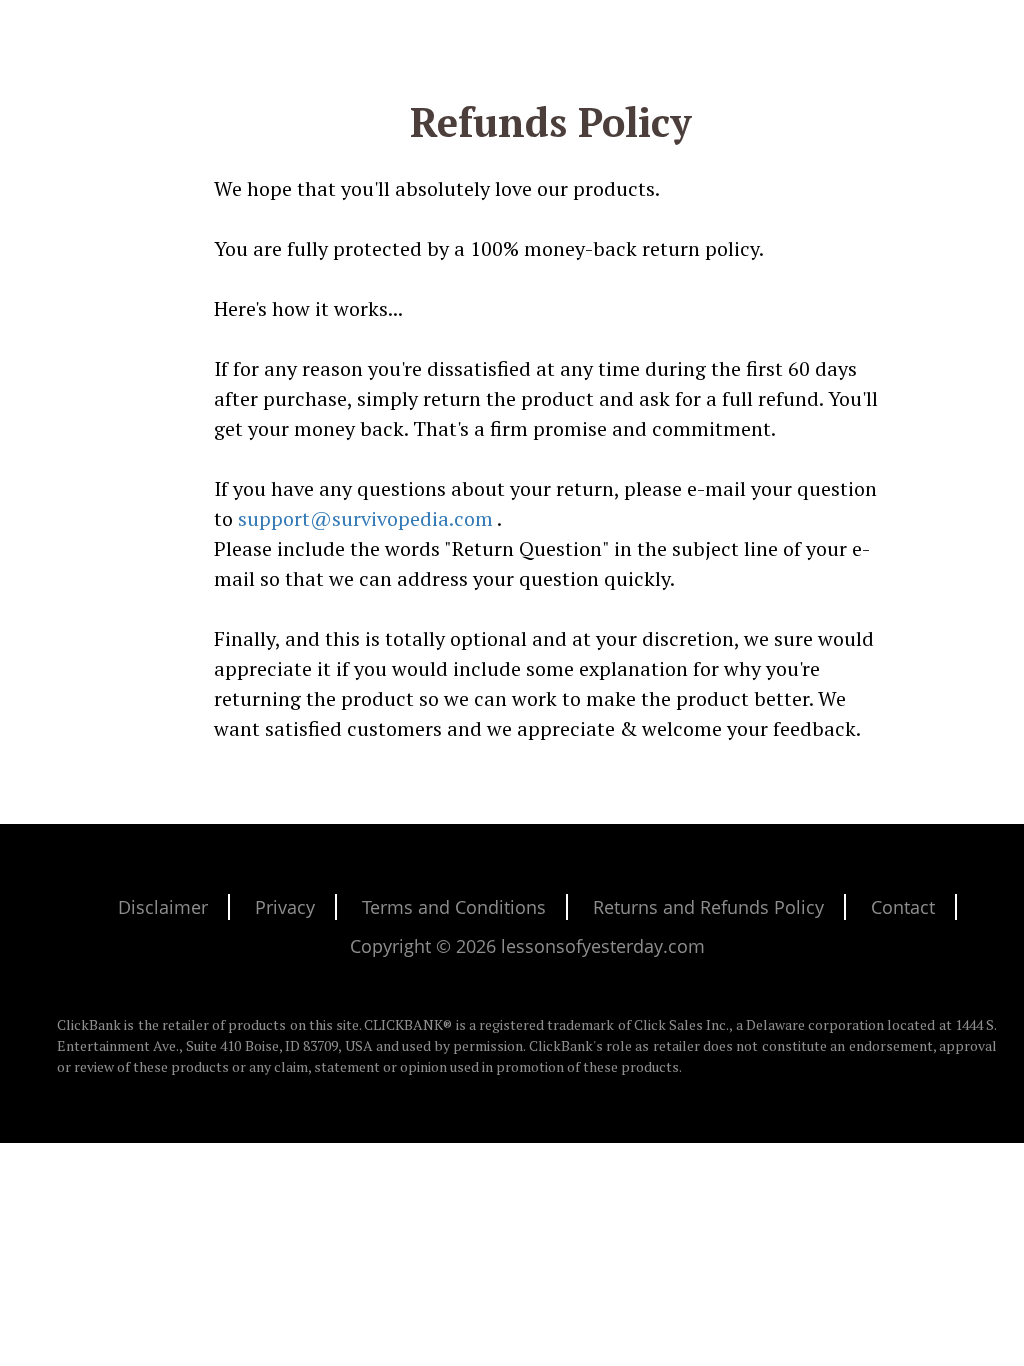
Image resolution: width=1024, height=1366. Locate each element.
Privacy (285, 907)
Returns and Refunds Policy (708, 907)
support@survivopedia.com (365, 518)
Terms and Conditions (454, 907)
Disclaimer (163, 907)
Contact (903, 907)
